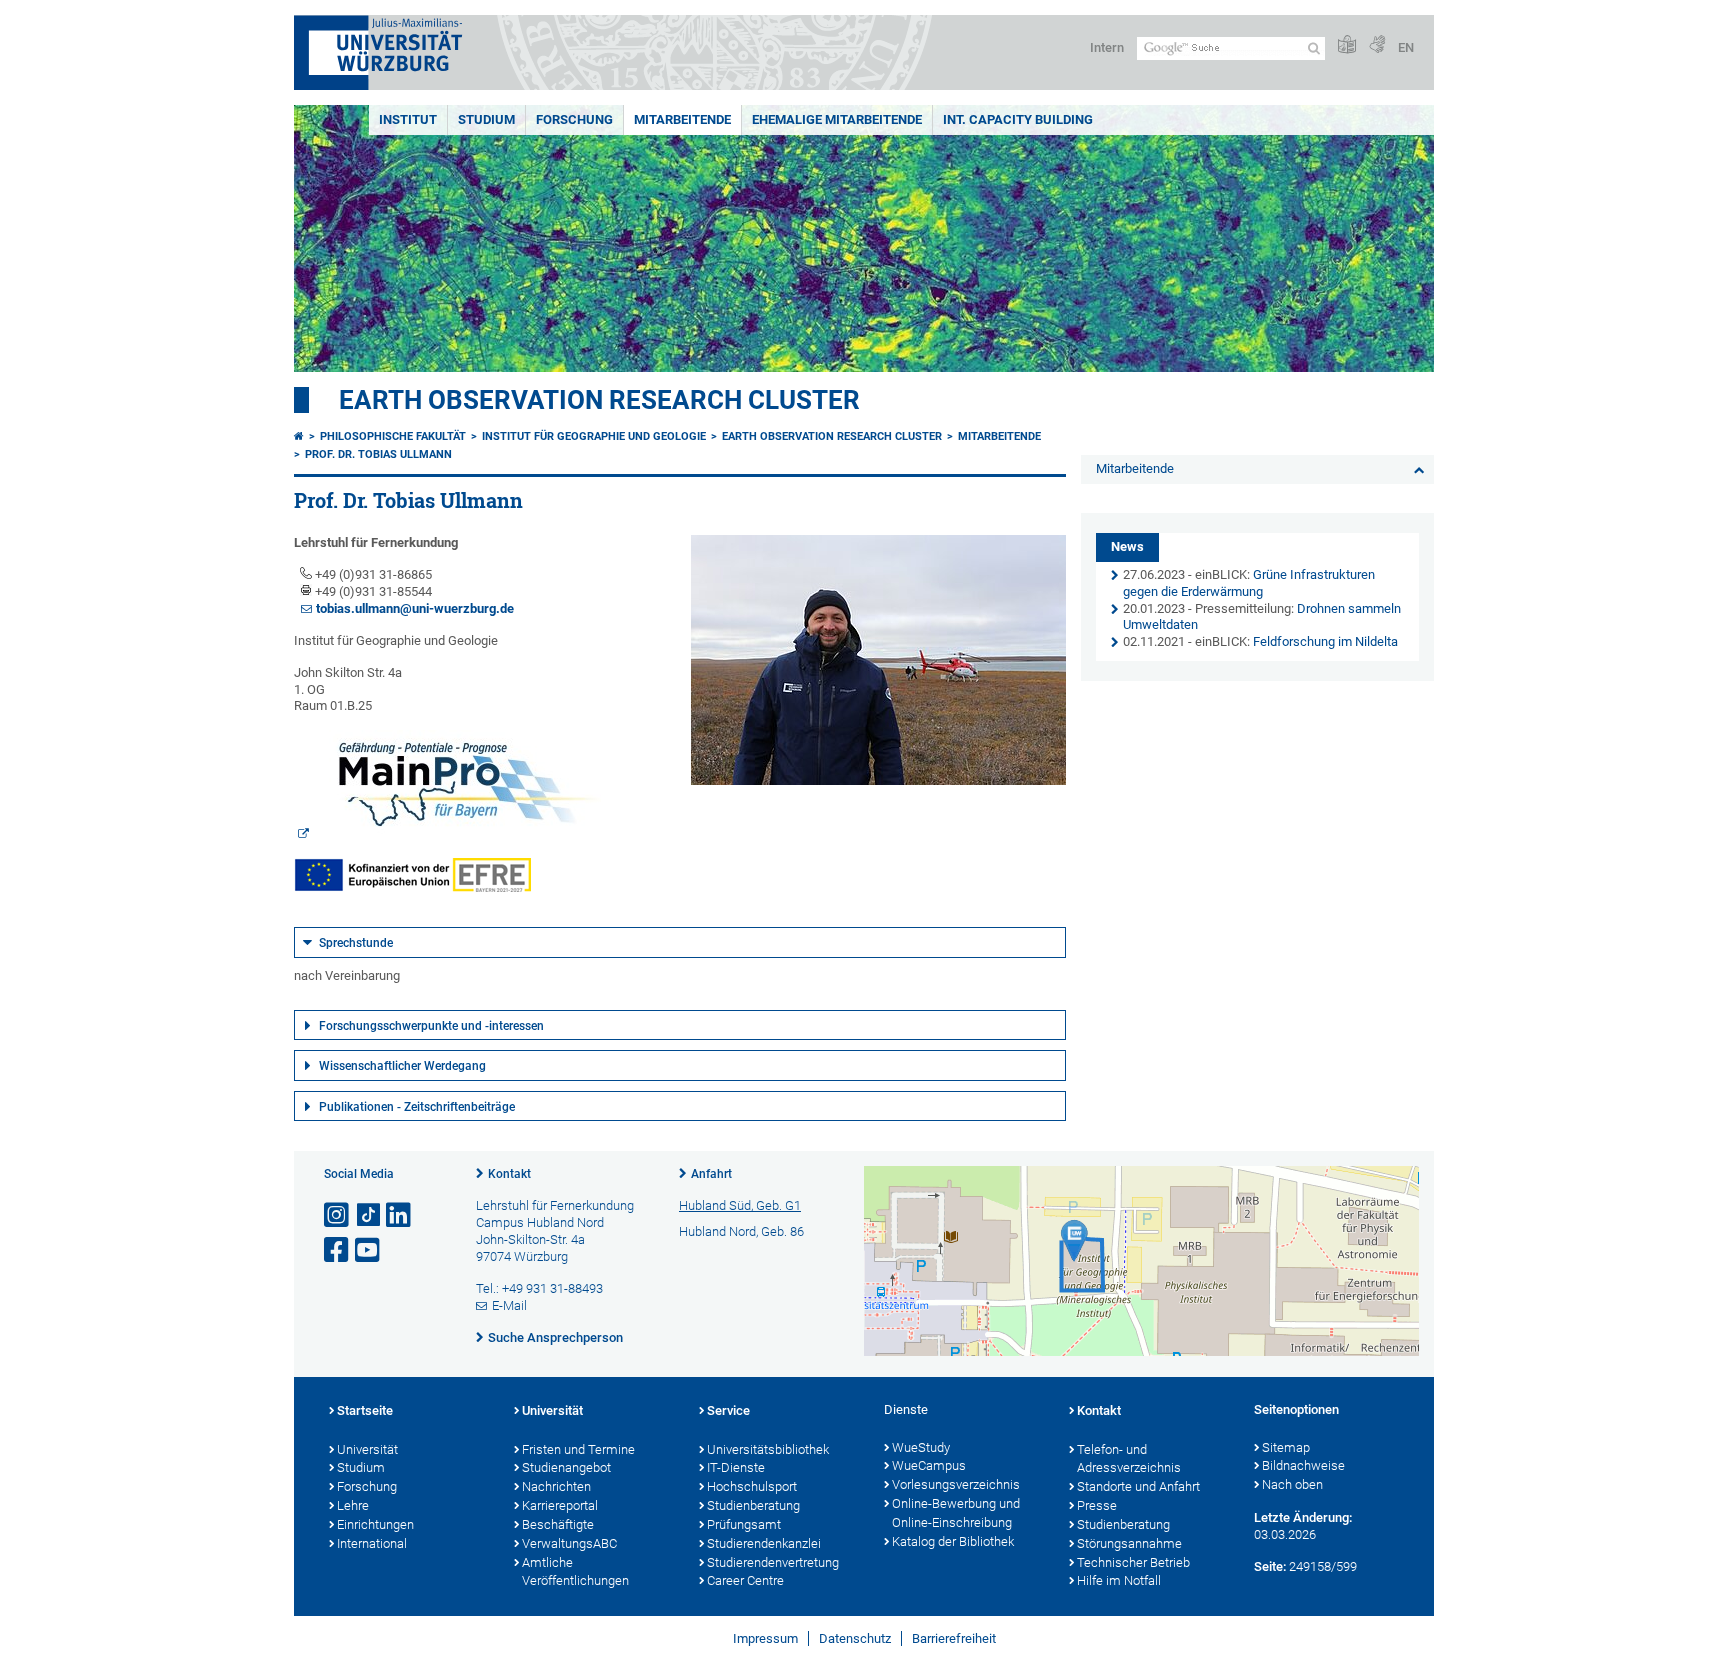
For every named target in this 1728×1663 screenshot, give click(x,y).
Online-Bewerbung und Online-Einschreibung (956, 1513)
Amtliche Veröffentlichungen (575, 1572)
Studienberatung (753, 1505)
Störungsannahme (1129, 1543)
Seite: (1270, 1566)
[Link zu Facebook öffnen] (338, 1250)
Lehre (353, 1505)
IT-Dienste (736, 1467)
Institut (408, 119)
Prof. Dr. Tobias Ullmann (378, 454)
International (372, 1543)
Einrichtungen (375, 1524)
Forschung (574, 119)
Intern (1107, 47)
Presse (1097, 1505)
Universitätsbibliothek (768, 1449)
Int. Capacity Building (1018, 119)
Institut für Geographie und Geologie (594, 436)
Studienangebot (566, 1467)
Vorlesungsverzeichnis (956, 1484)
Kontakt (509, 1174)
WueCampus (929, 1465)
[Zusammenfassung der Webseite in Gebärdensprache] (1377, 45)
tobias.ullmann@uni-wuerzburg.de (415, 608)
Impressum (765, 1638)
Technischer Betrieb (1133, 1562)
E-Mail (509, 1305)
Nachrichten (556, 1486)
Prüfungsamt (744, 1524)
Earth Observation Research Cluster (599, 400)
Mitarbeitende (682, 119)
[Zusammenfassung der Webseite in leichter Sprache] (1347, 45)
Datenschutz (855, 1638)
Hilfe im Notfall (1119, 1580)
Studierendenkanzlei (764, 1543)
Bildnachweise (1303, 1465)
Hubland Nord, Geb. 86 (741, 1231)
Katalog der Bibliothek (953, 1541)
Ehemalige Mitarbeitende (837, 119)
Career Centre (745, 1580)
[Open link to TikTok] (369, 1215)
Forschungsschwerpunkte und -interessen (431, 1026)
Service (728, 1410)
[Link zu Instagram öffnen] (338, 1215)
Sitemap (1286, 1447)
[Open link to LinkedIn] (400, 1215)
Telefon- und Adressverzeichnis (1129, 1459)
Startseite (365, 1410)
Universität (367, 1449)
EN (1406, 47)
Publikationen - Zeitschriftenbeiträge (417, 1107)
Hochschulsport (752, 1486)
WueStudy (921, 1447)
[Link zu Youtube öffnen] (369, 1250)
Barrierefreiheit (954, 1638)
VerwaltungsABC (569, 1543)
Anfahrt (711, 1174)
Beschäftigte (558, 1524)
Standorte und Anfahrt (1138, 1486)
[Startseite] (299, 436)
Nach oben (1292, 1484)
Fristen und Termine (578, 1449)
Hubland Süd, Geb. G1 (740, 1205)
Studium (486, 119)
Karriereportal (560, 1505)
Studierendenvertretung (773, 1562)
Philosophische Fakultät (393, 436)
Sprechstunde (356, 943)
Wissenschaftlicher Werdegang (402, 1066)
